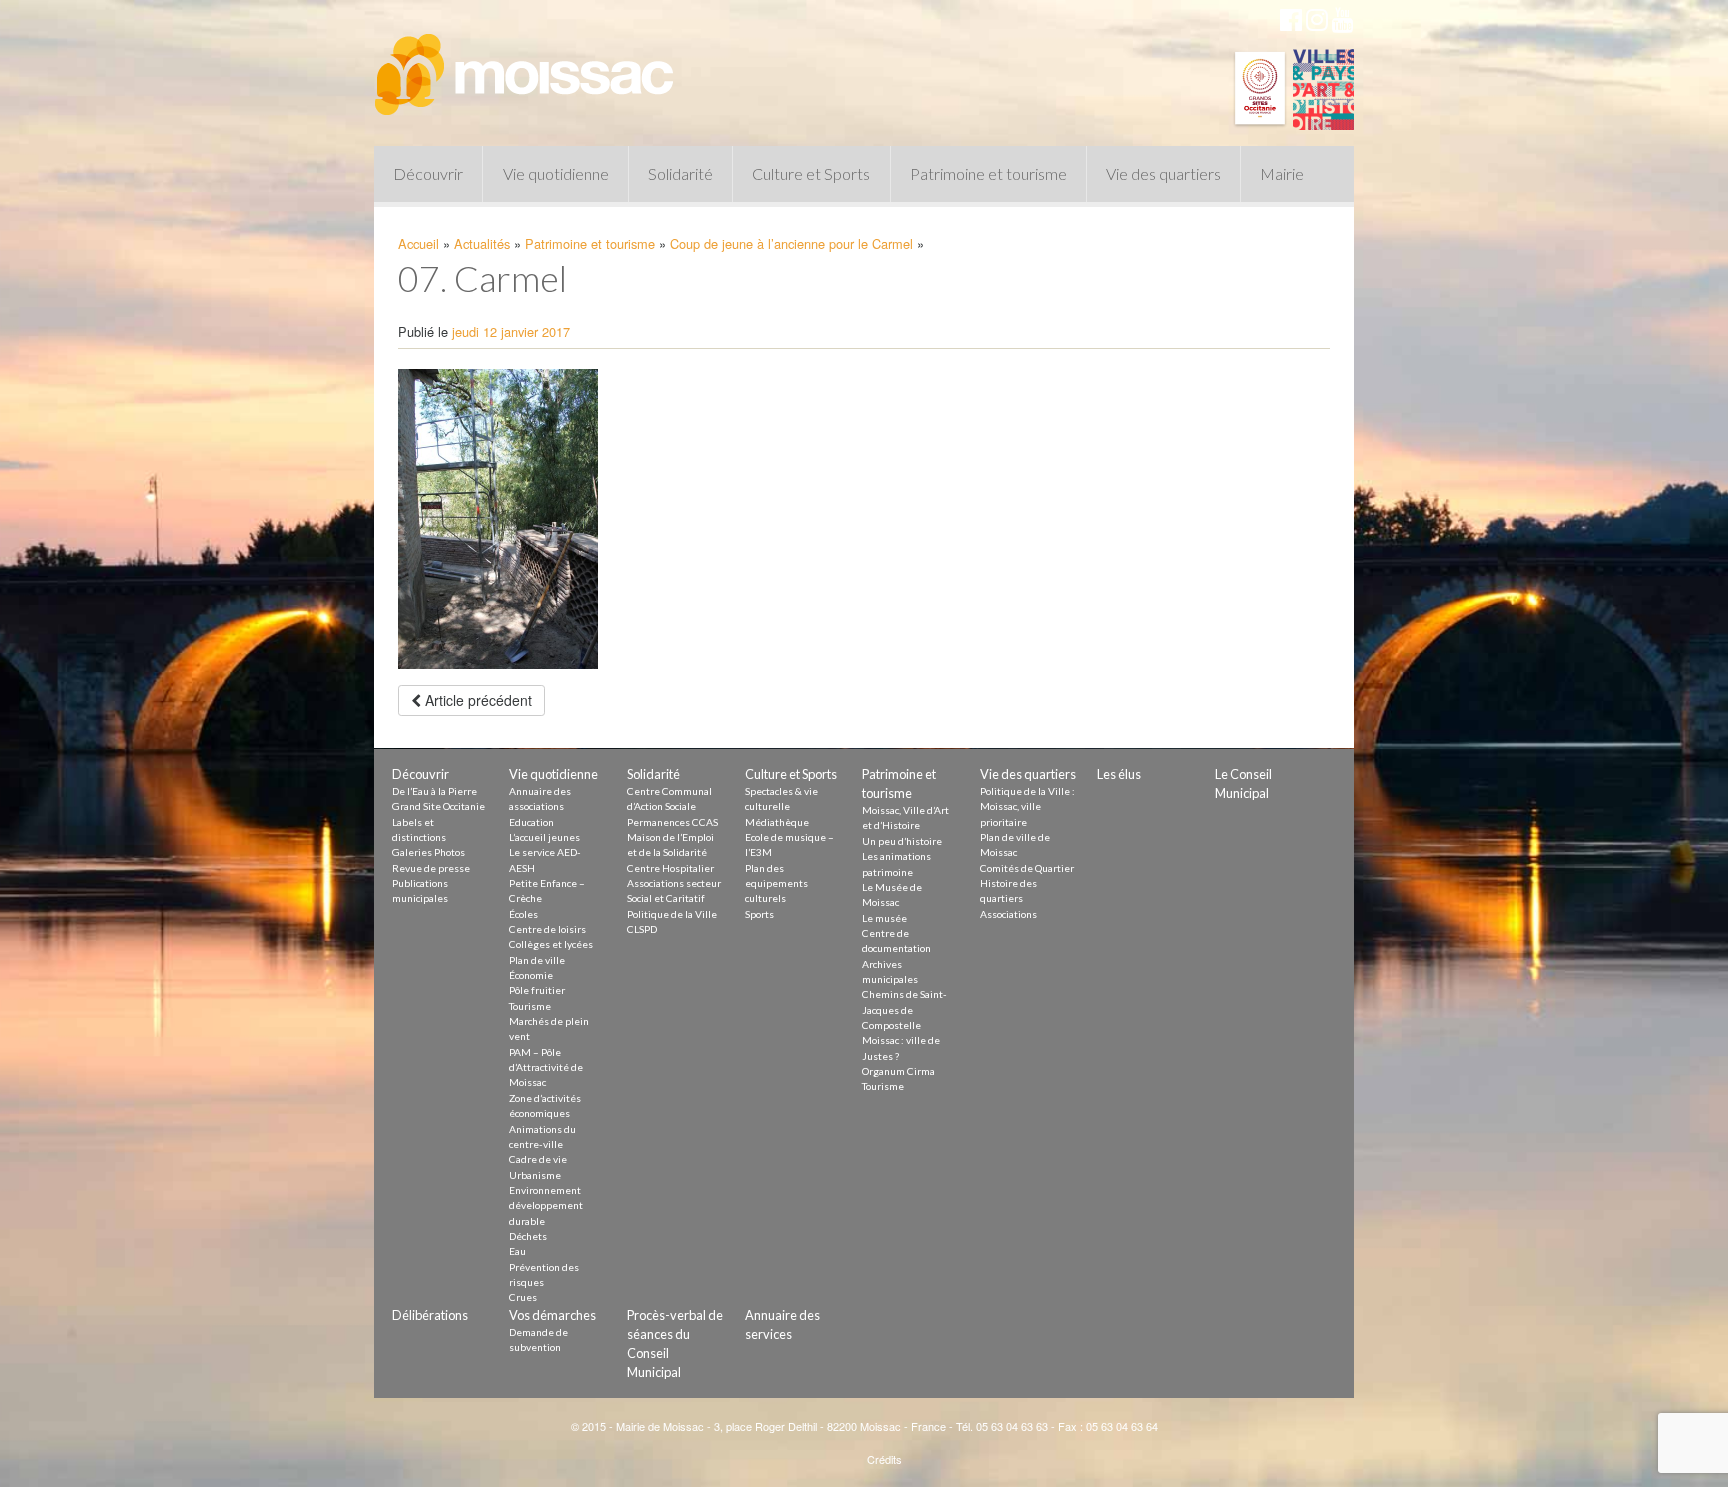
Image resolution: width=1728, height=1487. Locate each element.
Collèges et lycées (551, 944)
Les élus (1119, 774)
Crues (523, 1297)
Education (531, 822)
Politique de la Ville (672, 914)
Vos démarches (552, 1315)
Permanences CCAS (672, 822)
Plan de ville (537, 960)
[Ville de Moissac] (526, 65)
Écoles (523, 914)
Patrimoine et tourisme (988, 173)
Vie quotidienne (556, 173)
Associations (1008, 914)
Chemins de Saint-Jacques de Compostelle (904, 1009)
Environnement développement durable (546, 1205)
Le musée (884, 918)
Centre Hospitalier (670, 868)
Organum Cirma (898, 1071)
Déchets (528, 1236)
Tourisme (530, 1006)
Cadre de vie (538, 1159)
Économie (531, 975)
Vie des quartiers (1163, 173)
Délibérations (430, 1315)
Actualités (482, 243)
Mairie (1282, 173)
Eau (517, 1251)
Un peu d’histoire (902, 841)
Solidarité (680, 173)
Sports (759, 914)
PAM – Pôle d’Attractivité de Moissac (546, 1067)
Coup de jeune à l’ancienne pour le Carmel (791, 243)
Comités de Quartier (1027, 868)
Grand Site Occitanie (438, 806)
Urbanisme (535, 1175)
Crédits (884, 1459)
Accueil (418, 243)
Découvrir (428, 173)
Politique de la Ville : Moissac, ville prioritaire (1027, 806)
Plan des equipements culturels (776, 883)
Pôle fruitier (537, 990)
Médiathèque (777, 822)
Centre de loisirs (547, 929)
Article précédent (476, 700)
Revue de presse (431, 868)
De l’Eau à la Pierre (434, 791)
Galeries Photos (428, 852)
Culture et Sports (811, 173)
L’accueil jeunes (544, 837)
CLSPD (642, 929)
